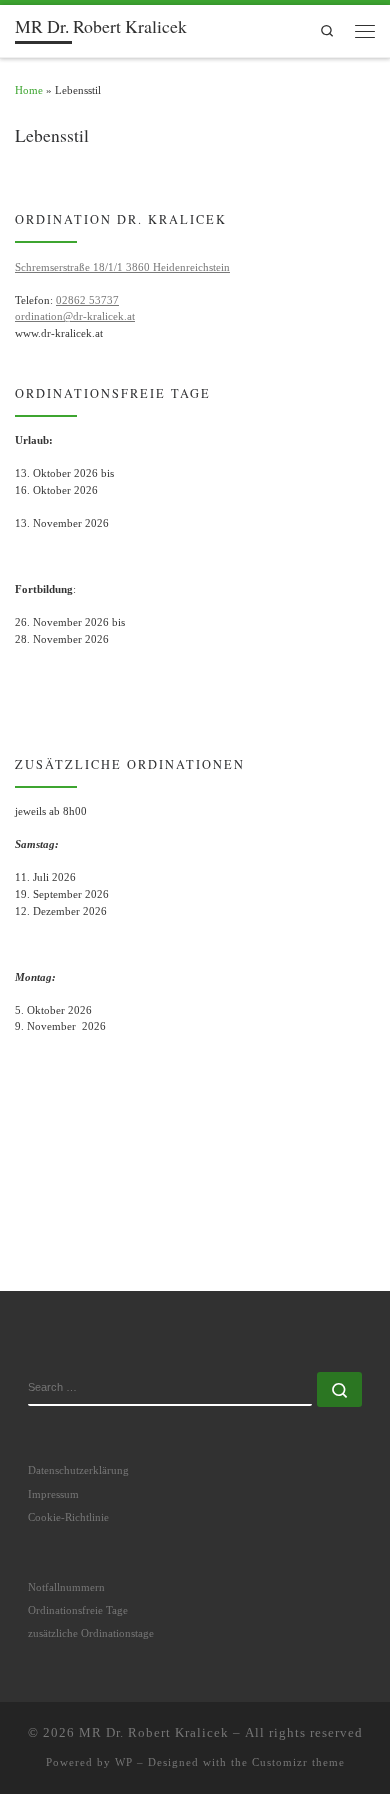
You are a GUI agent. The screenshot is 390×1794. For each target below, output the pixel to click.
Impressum (53, 1494)
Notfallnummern (66, 1587)
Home (29, 90)
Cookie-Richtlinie (68, 1517)
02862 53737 (87, 300)
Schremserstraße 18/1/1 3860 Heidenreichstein (122, 267)
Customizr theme (298, 1762)
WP (124, 1762)
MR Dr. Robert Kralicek (154, 1732)
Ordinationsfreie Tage (78, 1610)
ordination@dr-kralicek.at (75, 316)
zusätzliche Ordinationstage (91, 1633)
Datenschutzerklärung (78, 1470)
